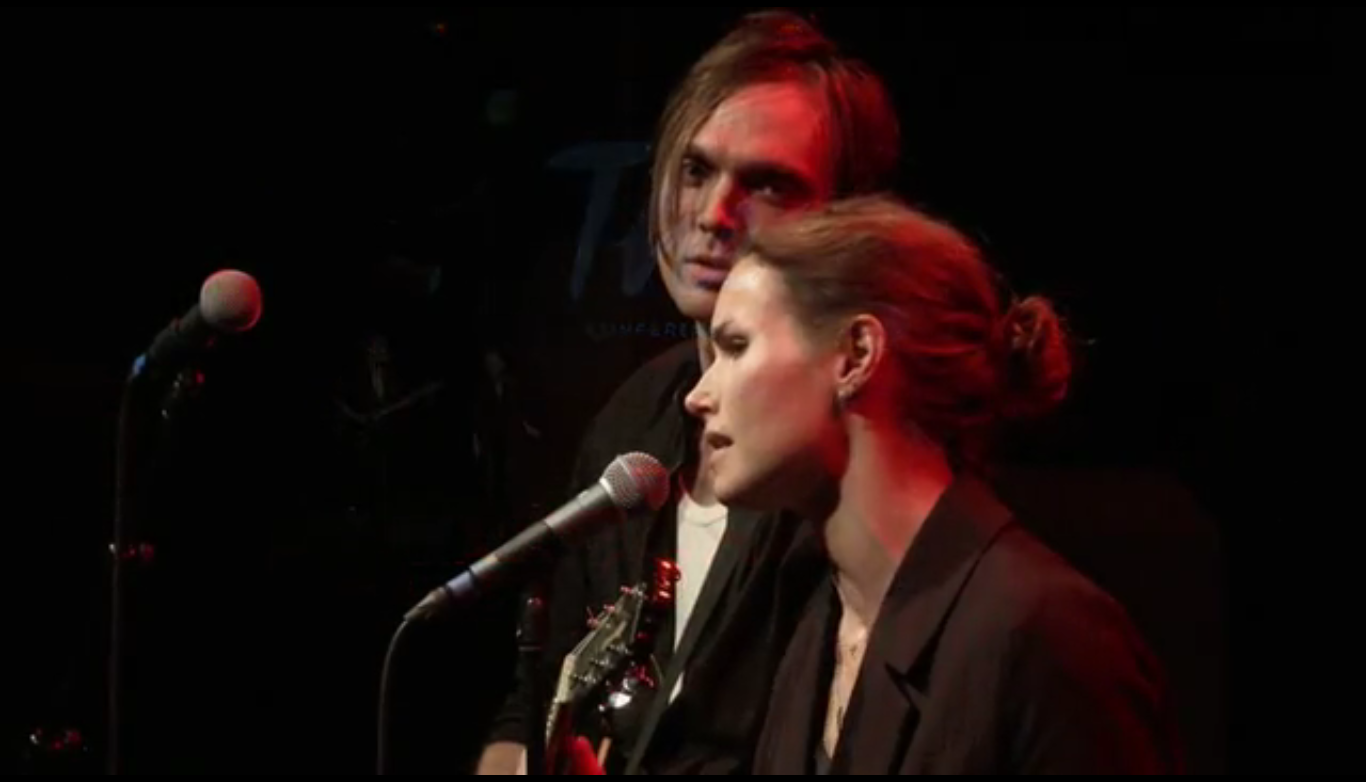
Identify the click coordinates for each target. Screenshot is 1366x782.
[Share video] (1340, 26)
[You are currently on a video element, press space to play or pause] (683, 391)
